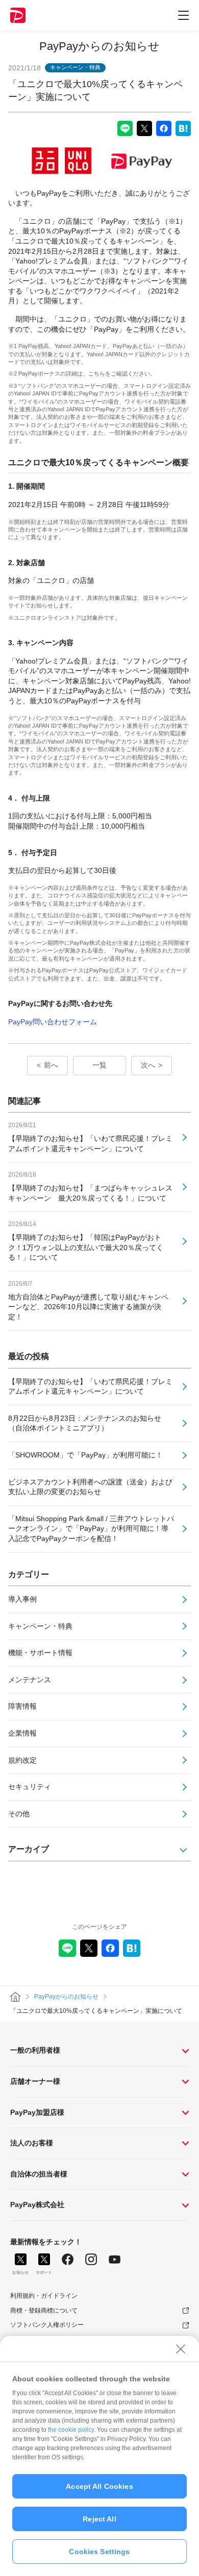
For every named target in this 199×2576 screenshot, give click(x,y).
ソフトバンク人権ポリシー (47, 2325)
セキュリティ (30, 1787)
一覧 (99, 1065)
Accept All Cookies (99, 2486)
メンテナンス (30, 1680)
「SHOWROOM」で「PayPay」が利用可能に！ (85, 1455)
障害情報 (22, 1706)
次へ (148, 1065)
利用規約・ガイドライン (44, 2296)
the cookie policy (71, 2430)
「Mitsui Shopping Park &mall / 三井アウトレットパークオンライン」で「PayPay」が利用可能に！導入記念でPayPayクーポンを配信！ (91, 1529)
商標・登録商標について (44, 2311)
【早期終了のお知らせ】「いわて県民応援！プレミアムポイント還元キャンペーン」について (90, 1387)
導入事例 (22, 1599)
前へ (51, 1065)
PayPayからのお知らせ (99, 46)
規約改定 (22, 1760)
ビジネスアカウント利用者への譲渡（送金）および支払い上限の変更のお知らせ (90, 1487)
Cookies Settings (99, 2552)
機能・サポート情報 (40, 1653)
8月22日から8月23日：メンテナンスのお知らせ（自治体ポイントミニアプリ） (85, 1423)
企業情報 (22, 1733)
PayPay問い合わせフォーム (53, 1022)
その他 (19, 1814)
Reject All (99, 2519)
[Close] (181, 2349)
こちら (97, 374)
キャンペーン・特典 (40, 1626)
